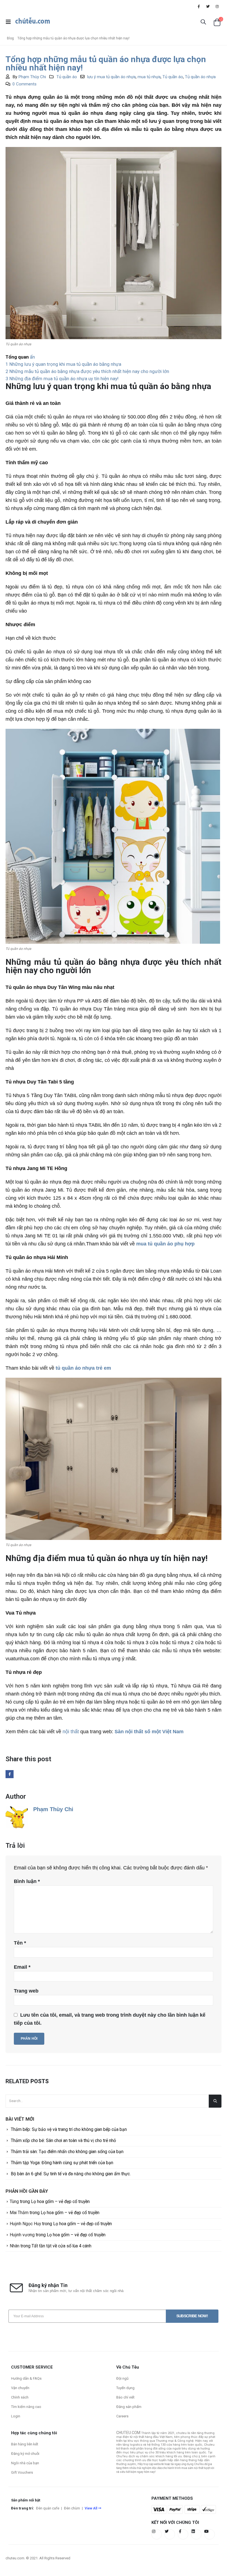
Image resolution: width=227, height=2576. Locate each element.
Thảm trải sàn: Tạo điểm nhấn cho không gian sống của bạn (67, 2152)
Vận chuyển (20, 2388)
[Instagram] (217, 6)
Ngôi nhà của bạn (25, 2463)
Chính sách (20, 2397)
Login (16, 2416)
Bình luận (27, 1881)
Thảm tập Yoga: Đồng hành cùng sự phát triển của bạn (62, 2163)
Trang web (26, 1991)
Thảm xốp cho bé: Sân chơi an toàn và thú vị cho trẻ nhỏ (63, 2140)
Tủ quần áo (67, 77)
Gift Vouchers (22, 2472)
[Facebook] (199, 6)
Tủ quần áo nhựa (200, 77)
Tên (20, 1943)
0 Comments (24, 84)
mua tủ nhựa (149, 77)
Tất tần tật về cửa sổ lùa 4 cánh (61, 2246)
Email (22, 1967)
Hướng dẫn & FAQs (26, 2378)
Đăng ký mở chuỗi (25, 2454)
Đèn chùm (72, 2508)
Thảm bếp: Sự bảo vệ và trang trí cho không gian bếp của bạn (69, 2129)
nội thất (71, 1732)
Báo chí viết (125, 2397)
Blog (10, 38)
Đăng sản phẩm (129, 2407)
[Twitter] (208, 6)
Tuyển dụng (125, 2388)
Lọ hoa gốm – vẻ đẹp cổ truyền (60, 2201)
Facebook (10, 1774)
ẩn (32, 357)
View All (91, 2508)
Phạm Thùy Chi (32, 77)
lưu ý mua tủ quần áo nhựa (111, 77)
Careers (122, 2416)
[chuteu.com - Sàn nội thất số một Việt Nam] (33, 22)
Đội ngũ (122, 2378)
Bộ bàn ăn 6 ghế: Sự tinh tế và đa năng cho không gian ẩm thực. (71, 2174)
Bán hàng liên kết (25, 2444)
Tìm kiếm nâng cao (26, 2407)
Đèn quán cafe (48, 2508)
